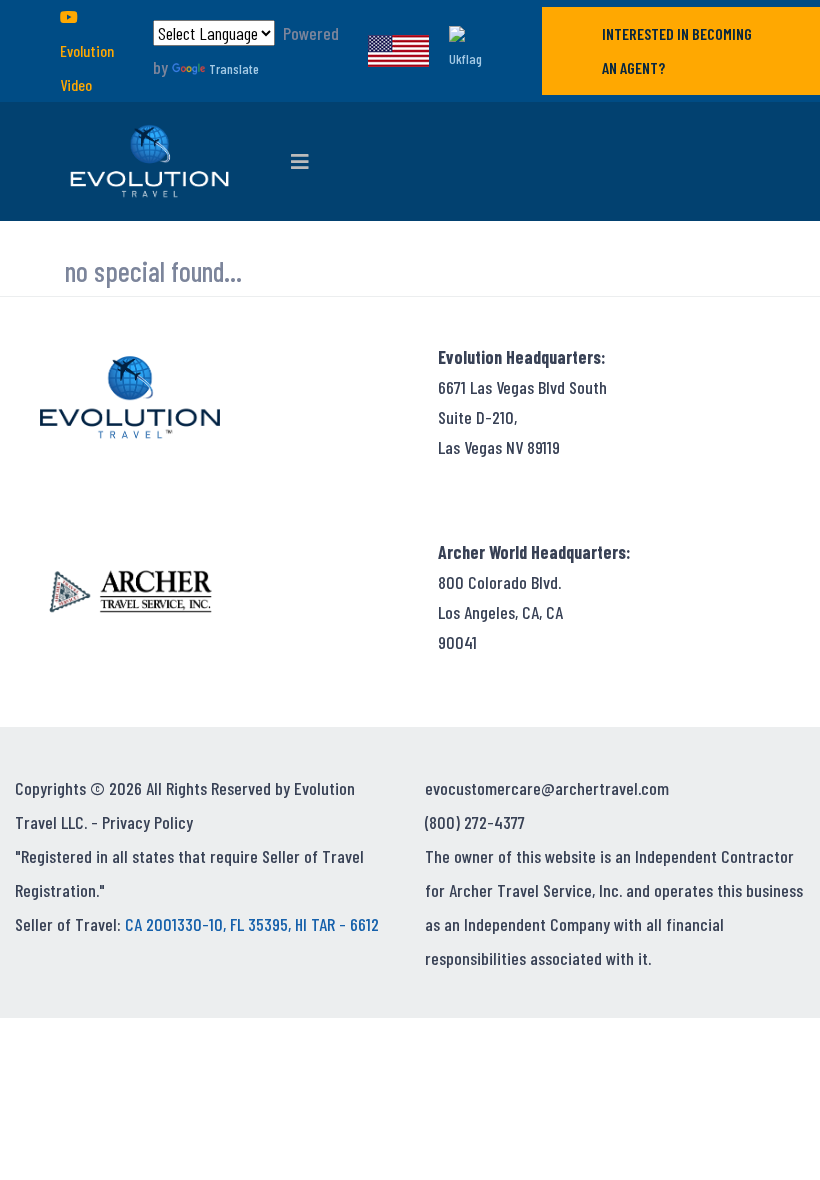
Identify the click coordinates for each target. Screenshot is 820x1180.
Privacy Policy (147, 822)
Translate (234, 68)
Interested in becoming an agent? (677, 50)
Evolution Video (87, 67)
